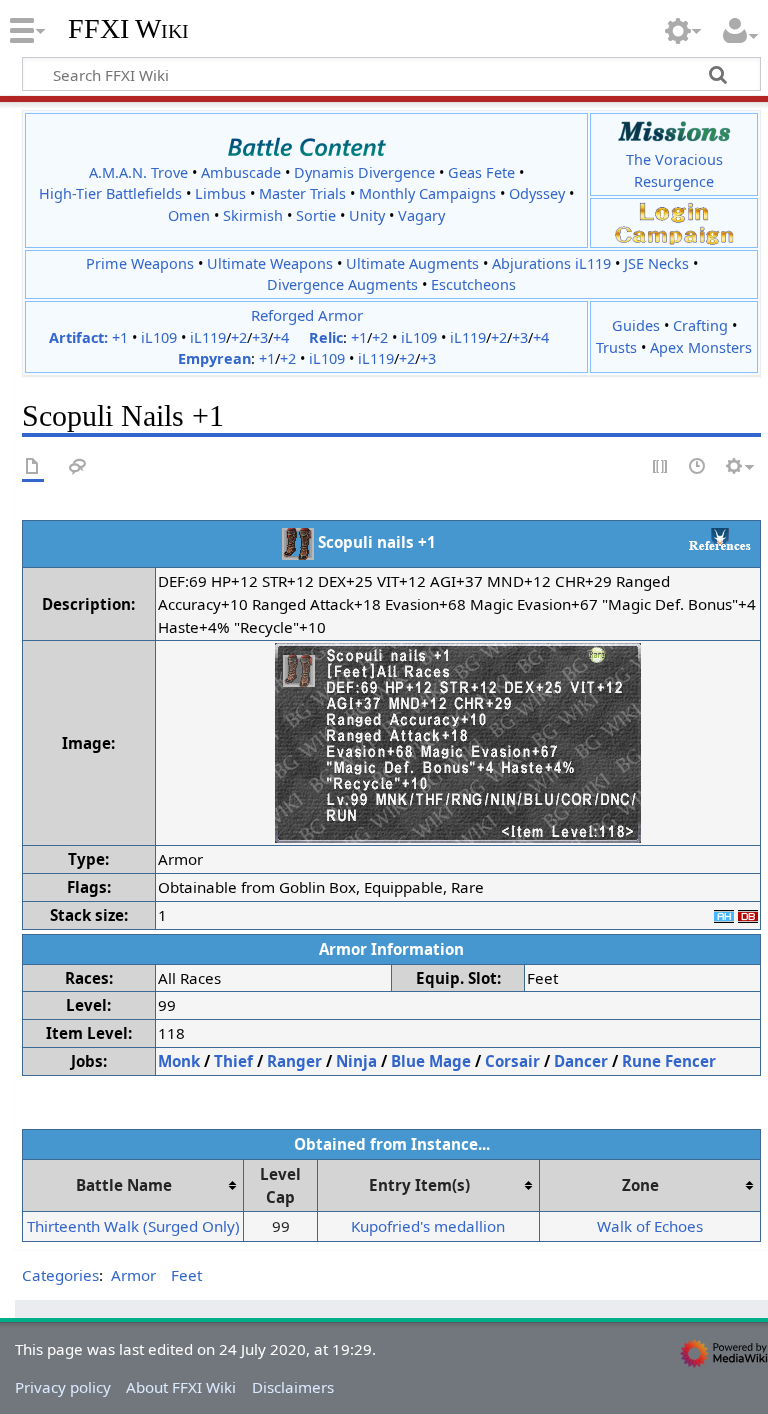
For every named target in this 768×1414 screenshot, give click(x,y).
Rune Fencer (669, 1061)
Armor (133, 1275)
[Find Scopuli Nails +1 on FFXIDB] (748, 915)
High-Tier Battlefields (110, 193)
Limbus (220, 193)
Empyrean (214, 358)
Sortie (316, 215)
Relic (326, 337)
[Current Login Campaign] (674, 211)
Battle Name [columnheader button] (124, 1185)
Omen (189, 215)
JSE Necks (656, 263)
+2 (239, 337)
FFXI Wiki (128, 29)
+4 (281, 337)
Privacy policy (63, 1387)
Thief (233, 1061)
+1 (120, 337)
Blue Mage (431, 1061)
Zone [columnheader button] (640, 1185)
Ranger (294, 1061)
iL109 (159, 337)
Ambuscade (241, 172)
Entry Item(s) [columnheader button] (419, 1185)
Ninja (356, 1061)
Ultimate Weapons (270, 263)
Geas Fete (481, 172)
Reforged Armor (307, 315)
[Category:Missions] (674, 131)
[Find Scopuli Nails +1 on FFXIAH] (724, 915)
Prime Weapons (140, 263)
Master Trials (302, 193)
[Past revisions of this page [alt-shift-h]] (698, 467)
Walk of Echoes (650, 1226)
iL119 (208, 337)
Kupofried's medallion (428, 1226)
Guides (636, 325)
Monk (179, 1061)
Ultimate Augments (412, 263)
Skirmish (253, 215)
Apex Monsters (701, 347)
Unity (367, 215)
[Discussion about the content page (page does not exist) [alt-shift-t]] (78, 467)
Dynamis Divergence (364, 172)
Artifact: (78, 337)
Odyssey (537, 193)
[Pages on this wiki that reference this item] (720, 539)
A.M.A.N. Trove (138, 172)
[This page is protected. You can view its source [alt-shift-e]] (661, 467)
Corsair (512, 1061)
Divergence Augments (342, 284)
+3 (260, 337)
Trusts (616, 347)
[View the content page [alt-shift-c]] (33, 467)
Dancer (581, 1061)
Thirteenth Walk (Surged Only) (133, 1226)
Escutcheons (473, 284)
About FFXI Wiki (181, 1387)
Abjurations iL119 (551, 263)
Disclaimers (293, 1387)
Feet (186, 1275)
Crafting (700, 325)
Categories (60, 1275)
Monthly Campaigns (427, 193)
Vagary (421, 215)
